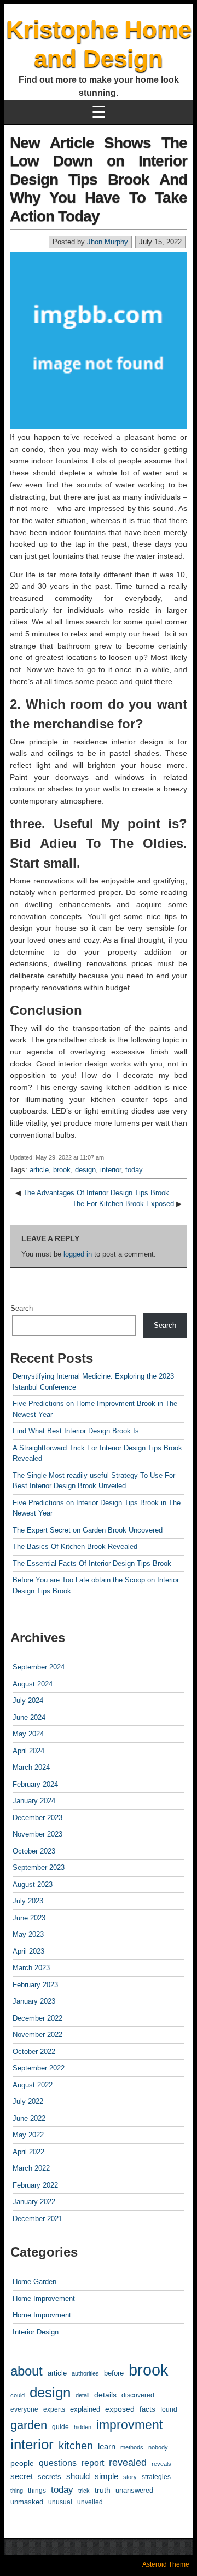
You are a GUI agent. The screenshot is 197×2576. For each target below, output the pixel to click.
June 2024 (29, 1717)
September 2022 (39, 2068)
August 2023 (33, 1884)
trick (84, 2491)
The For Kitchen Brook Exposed (123, 1204)
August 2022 (33, 2085)
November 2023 (37, 1834)
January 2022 (34, 2202)
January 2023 (34, 2001)
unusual (60, 2502)
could (18, 2395)
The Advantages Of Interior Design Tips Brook (96, 1193)
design (85, 1170)
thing (17, 2491)
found (169, 2409)
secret (22, 2476)
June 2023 (29, 1918)
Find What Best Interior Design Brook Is (76, 1431)
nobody (158, 2447)
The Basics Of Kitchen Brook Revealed (75, 1547)
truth (103, 2490)
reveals (161, 2464)
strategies (156, 2477)
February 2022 (35, 2185)
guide (60, 2427)
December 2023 (37, 1818)
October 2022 (34, 2052)
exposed (120, 2409)
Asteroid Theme (166, 2564)
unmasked (27, 2502)
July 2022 (28, 2101)
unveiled (90, 2502)
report (93, 2463)
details (105, 2395)
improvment (129, 2425)
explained (85, 2409)
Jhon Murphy (108, 242)
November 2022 (37, 2035)
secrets (50, 2477)
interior (111, 1170)
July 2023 (28, 1901)
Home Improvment (42, 2315)
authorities (85, 2373)
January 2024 (34, 1801)
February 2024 (35, 1784)
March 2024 (31, 1767)
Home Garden (34, 2282)
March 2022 (31, 2168)
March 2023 (31, 1968)
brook (62, 1170)
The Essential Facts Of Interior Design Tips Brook (92, 1564)
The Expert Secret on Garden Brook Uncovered (88, 1530)
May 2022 (28, 2135)
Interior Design (36, 2332)
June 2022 (29, 2118)
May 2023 (28, 1934)
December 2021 (37, 2219)
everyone (24, 2409)
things (37, 2490)
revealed (128, 2463)
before (114, 2373)
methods (132, 2447)
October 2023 (34, 1851)
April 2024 (28, 1751)
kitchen (76, 2445)
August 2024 (33, 1684)
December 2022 (37, 2018)
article (39, 1170)
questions (58, 2463)
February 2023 (35, 1985)
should (78, 2476)
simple (106, 2476)
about (27, 2371)
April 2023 (28, 1951)
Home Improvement (44, 2299)
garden (29, 2425)
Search (22, 1308)
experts (54, 2409)
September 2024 (39, 1667)
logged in (78, 1254)
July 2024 (28, 1700)
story (130, 2477)
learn (107, 2447)
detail (82, 2395)
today (134, 1170)
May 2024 (28, 1734)
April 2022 (28, 2152)
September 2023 (39, 1868)
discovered (138, 2395)
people (22, 2463)
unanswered (134, 2490)
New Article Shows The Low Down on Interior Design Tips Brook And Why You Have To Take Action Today (99, 179)
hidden (83, 2427)
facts (147, 2409)
